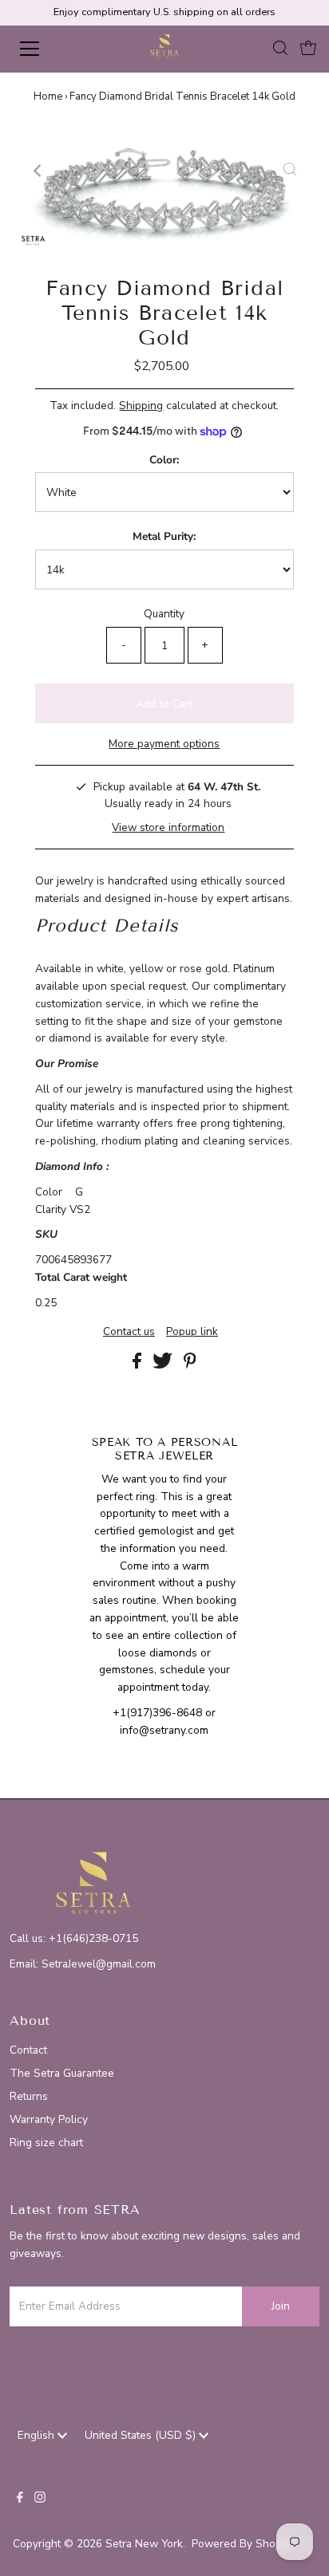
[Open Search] (280, 49)
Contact (28, 2050)
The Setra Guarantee (62, 2073)
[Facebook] (20, 2499)
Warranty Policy (49, 2119)
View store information (168, 827)
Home (48, 97)
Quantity (164, 614)
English (38, 2435)
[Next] (78, 171)
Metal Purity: (164, 536)
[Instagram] (40, 2499)
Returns (29, 2096)
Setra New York (144, 2544)
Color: (164, 460)
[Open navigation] (46, 49)
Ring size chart (46, 2143)
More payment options (164, 744)
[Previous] (39, 171)
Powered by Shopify (243, 2544)
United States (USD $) (142, 2435)
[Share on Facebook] (139, 1365)
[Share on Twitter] (164, 1365)
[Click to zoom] (290, 171)
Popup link (192, 1332)
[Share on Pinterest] (190, 1365)
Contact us (129, 1332)
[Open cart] (308, 49)
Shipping (141, 406)
